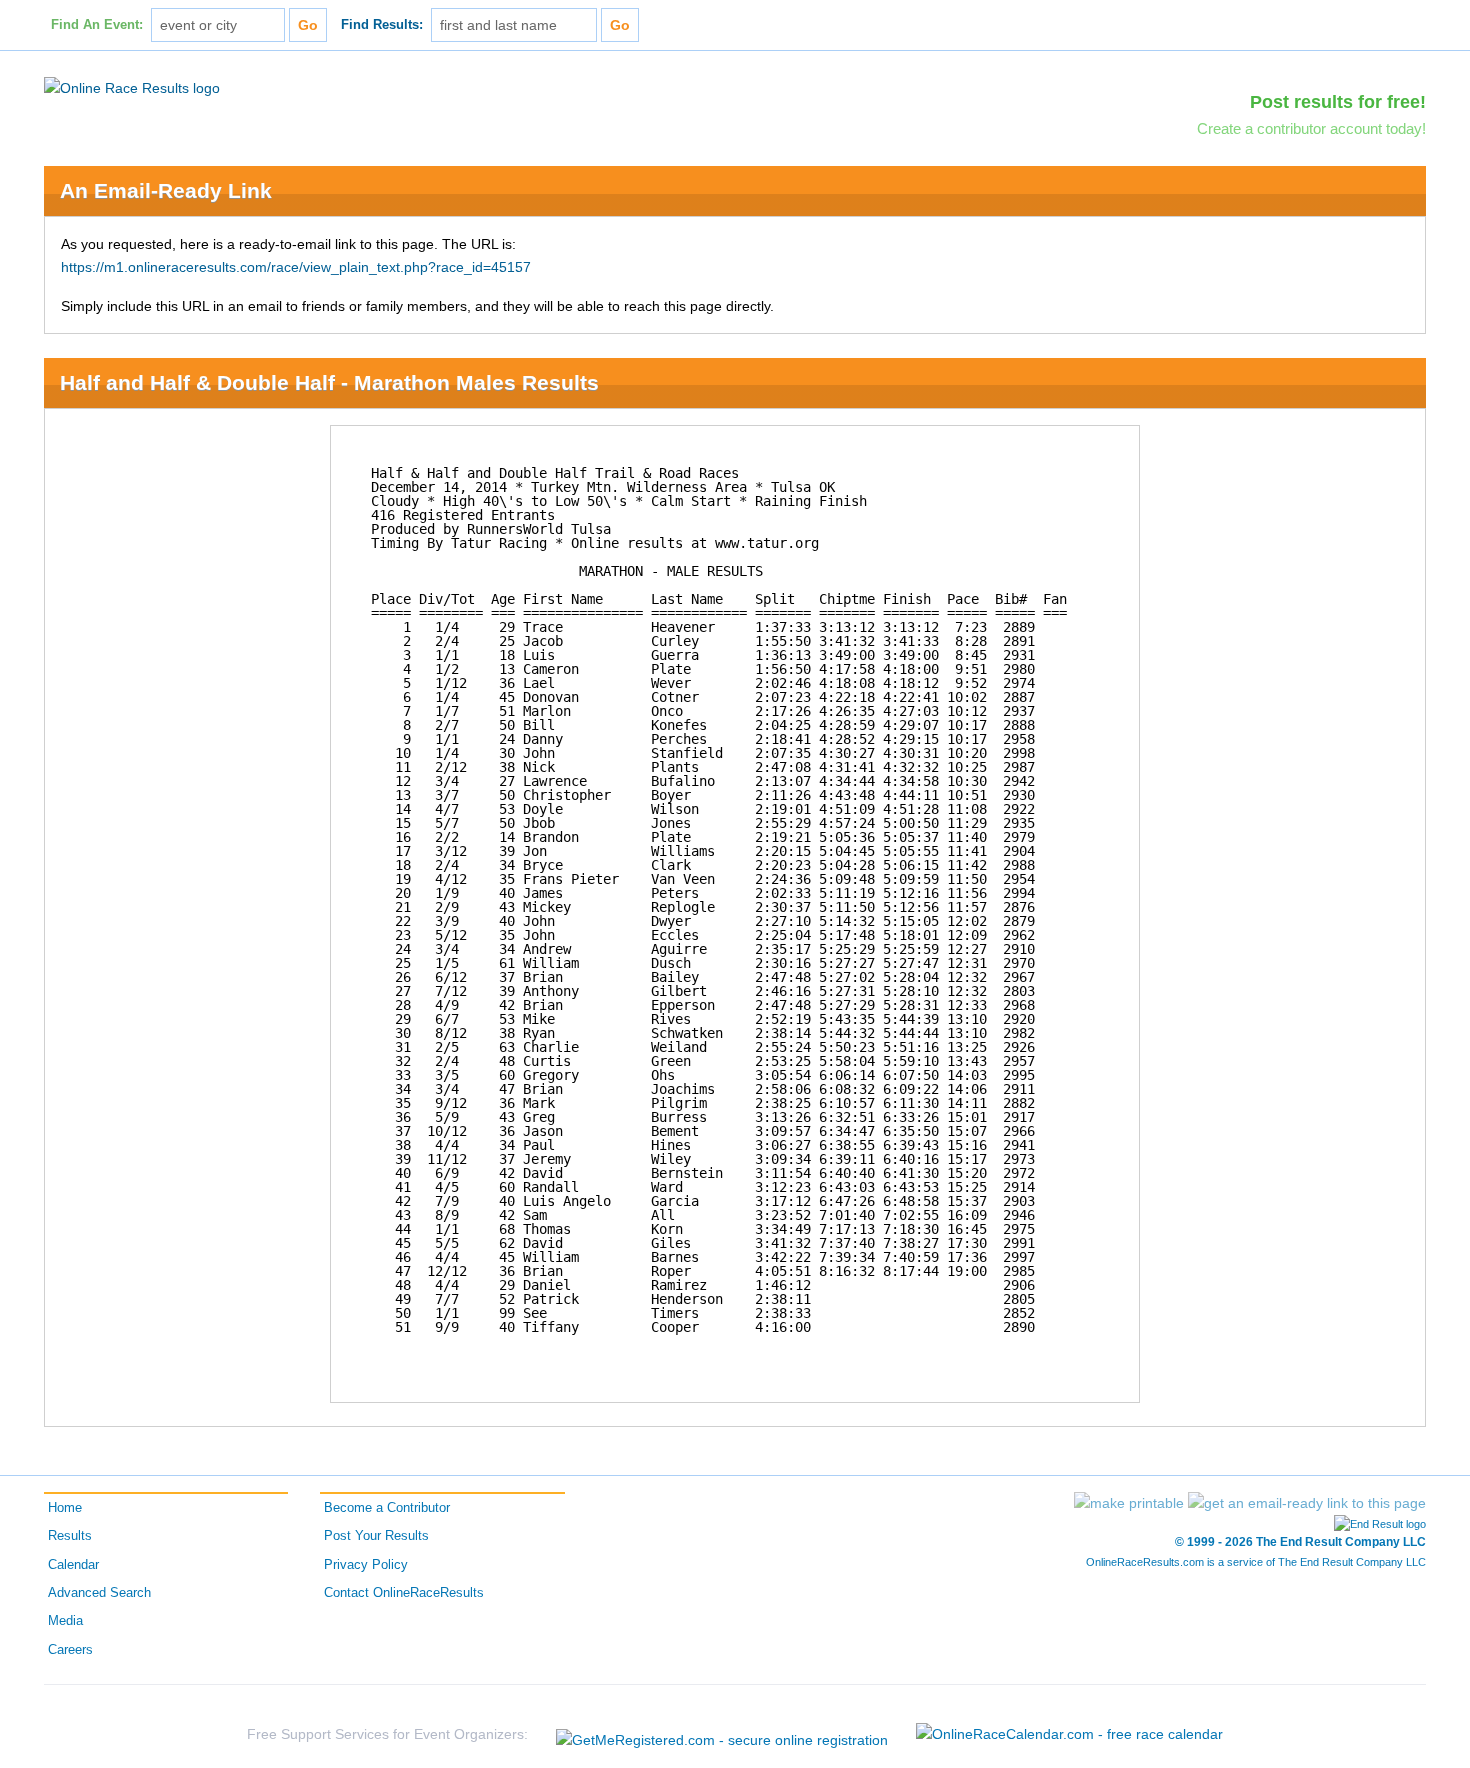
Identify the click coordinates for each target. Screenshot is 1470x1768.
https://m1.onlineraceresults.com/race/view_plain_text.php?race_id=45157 (296, 267)
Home (65, 1508)
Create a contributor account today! (1311, 128)
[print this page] (1129, 1503)
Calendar (73, 1565)
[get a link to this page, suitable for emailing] (1307, 1503)
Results (70, 1536)
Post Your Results (376, 1536)
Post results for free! (1338, 102)
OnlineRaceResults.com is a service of (1256, 1562)
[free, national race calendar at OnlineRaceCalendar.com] (1069, 1734)
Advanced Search (99, 1593)
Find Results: (382, 25)
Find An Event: (97, 25)
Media (65, 1621)
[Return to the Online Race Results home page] (132, 87)
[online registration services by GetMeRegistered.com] (722, 1734)
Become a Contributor (387, 1508)
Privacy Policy (366, 1565)
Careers (70, 1650)
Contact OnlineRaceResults (404, 1593)
